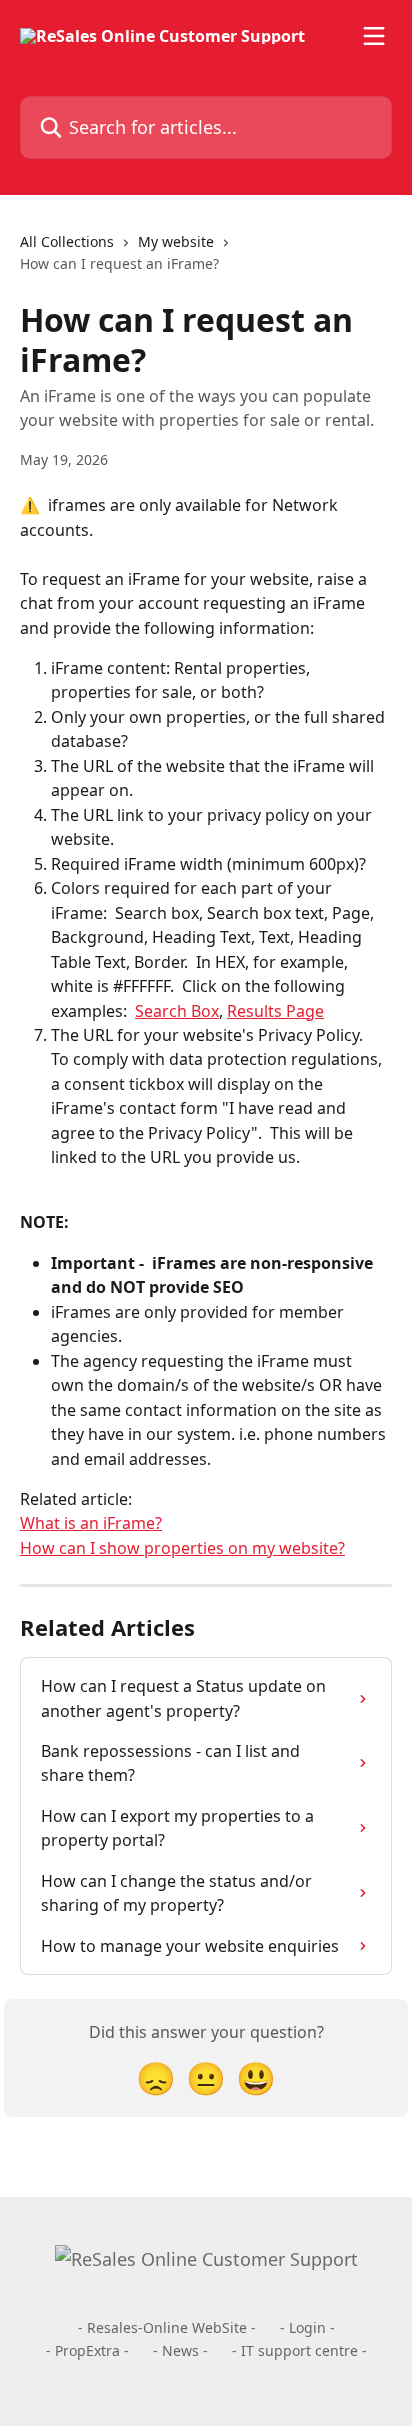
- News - (180, 2350)
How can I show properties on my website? (182, 1548)
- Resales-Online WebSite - (167, 2327)
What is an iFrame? (91, 1523)
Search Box (177, 1011)
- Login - (307, 2327)
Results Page (275, 1011)
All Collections (67, 241)
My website (176, 241)
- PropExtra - (87, 2350)
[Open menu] (374, 36)
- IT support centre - (299, 2350)
